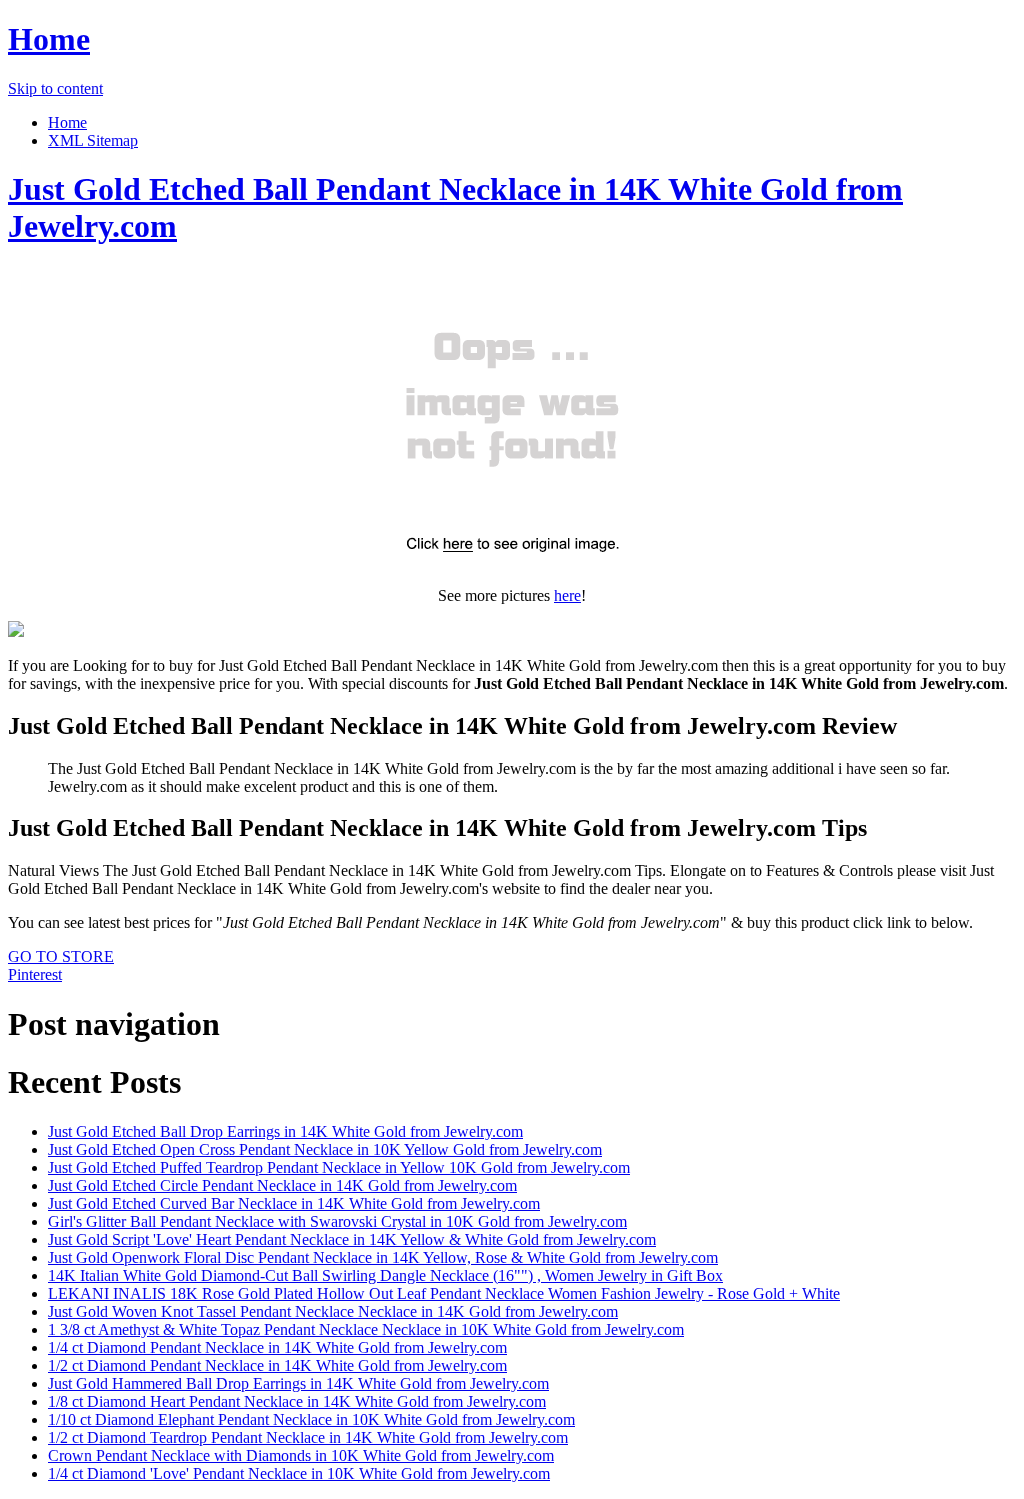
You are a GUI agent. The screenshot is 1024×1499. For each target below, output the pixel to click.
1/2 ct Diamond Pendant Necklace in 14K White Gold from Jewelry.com (277, 1365)
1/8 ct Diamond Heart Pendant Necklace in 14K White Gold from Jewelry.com (297, 1401)
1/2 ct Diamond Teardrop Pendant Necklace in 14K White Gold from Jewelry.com (308, 1437)
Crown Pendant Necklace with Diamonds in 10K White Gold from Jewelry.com (301, 1455)
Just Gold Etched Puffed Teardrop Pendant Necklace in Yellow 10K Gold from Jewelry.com (339, 1167)
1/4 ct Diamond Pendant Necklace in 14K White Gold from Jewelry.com (277, 1347)
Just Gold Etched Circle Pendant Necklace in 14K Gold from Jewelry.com (282, 1185)
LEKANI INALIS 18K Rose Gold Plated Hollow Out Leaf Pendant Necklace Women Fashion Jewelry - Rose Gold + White (444, 1293)
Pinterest (35, 974)
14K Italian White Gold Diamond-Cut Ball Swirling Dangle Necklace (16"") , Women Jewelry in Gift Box (385, 1275)
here (567, 595)
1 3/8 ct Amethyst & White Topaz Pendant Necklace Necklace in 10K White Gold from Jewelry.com (366, 1329)
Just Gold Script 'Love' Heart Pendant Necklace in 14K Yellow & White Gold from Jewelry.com (352, 1239)
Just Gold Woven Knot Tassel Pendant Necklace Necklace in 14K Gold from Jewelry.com (333, 1311)
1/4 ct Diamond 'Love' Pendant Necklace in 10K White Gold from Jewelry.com (299, 1473)
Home (49, 39)
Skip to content (55, 88)
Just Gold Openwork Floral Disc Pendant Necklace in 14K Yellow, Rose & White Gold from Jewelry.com (383, 1257)
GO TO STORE (61, 956)
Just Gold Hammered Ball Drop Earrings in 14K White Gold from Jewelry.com (298, 1383)
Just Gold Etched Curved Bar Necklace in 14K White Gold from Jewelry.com (294, 1203)
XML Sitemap (93, 140)
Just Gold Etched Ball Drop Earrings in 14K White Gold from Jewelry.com (285, 1131)
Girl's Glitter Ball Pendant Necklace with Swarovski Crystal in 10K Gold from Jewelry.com (337, 1221)
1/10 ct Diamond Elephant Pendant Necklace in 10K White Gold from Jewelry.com (311, 1419)
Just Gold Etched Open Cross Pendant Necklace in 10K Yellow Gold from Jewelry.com (325, 1149)
